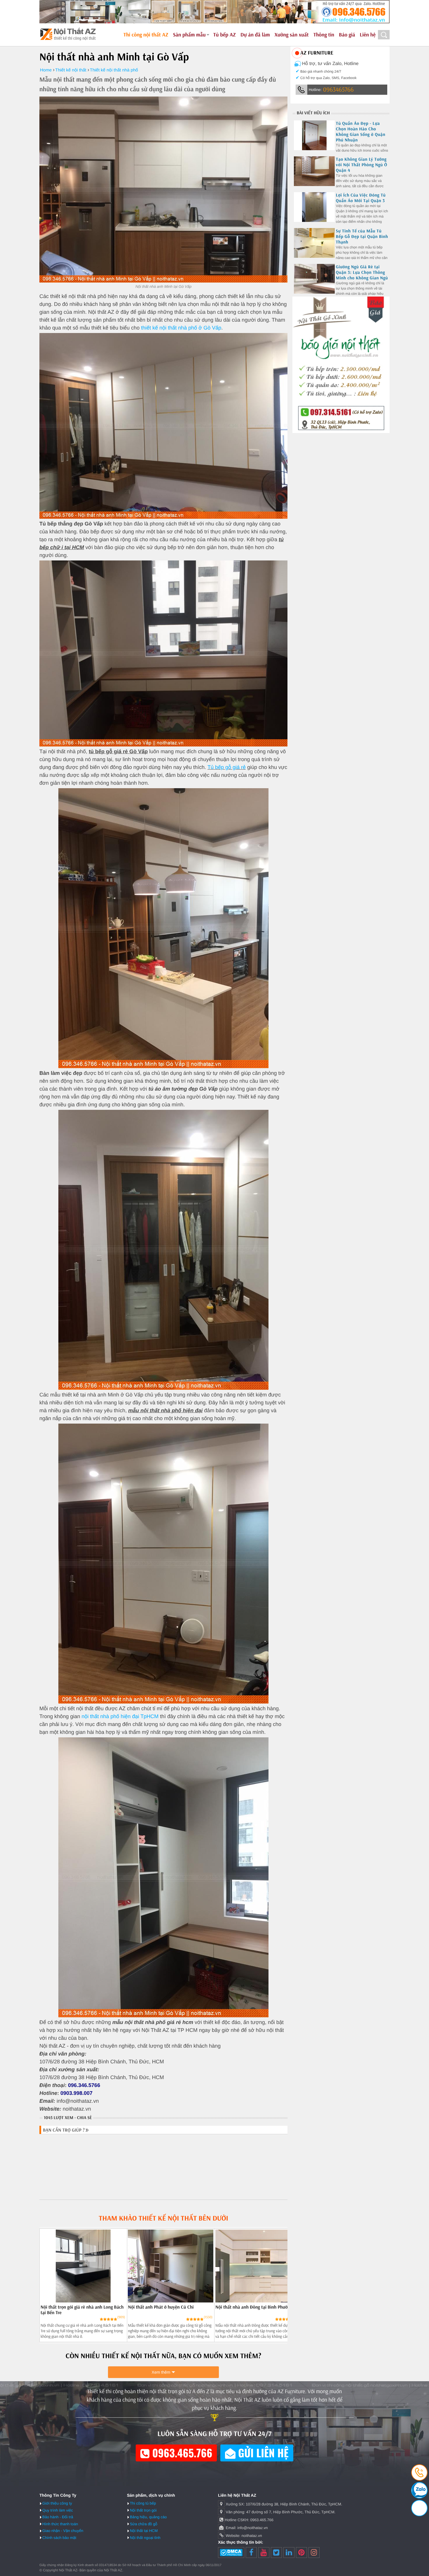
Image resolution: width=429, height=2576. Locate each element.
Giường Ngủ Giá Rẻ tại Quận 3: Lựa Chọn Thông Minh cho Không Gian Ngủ (362, 272)
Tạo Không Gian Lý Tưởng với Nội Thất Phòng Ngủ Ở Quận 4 (362, 165)
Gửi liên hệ (262, 2453)
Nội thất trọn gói (143, 2510)
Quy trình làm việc (58, 2510)
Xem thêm (161, 2372)
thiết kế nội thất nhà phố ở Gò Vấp (181, 328)
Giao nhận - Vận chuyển (63, 2531)
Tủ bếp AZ (225, 35)
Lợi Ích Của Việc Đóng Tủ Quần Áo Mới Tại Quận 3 (361, 198)
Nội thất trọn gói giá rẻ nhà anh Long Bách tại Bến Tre (82, 2310)
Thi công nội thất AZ (146, 35)
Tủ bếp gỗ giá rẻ (227, 767)
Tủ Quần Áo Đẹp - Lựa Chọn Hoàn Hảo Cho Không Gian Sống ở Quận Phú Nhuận (361, 132)
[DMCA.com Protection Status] (231, 2553)
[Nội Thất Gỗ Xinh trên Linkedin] (289, 2553)
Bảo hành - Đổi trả (58, 2517)
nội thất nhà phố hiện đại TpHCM (120, 1716)
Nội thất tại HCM (144, 2531)
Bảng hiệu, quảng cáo (148, 2517)
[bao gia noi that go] (341, 432)
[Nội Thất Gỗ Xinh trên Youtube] (264, 2553)
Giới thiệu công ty (57, 2503)
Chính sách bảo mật (59, 2538)
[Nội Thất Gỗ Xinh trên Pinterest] (301, 2553)
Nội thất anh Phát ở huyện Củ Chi (161, 2307)
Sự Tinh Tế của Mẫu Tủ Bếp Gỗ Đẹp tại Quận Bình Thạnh (362, 236)
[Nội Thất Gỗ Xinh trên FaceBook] (251, 2553)
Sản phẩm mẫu (189, 35)
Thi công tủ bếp (143, 2503)
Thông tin (324, 35)
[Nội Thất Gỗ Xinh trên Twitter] (276, 2553)
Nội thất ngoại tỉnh (145, 2538)
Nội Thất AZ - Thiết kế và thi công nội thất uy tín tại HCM (68, 34)
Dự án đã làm (255, 35)
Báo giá (347, 35)
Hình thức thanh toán (60, 2524)
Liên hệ (368, 35)
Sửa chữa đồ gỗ (144, 2524)
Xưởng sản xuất (292, 35)
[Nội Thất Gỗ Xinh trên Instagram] (314, 2553)
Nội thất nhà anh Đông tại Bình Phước (253, 2307)
